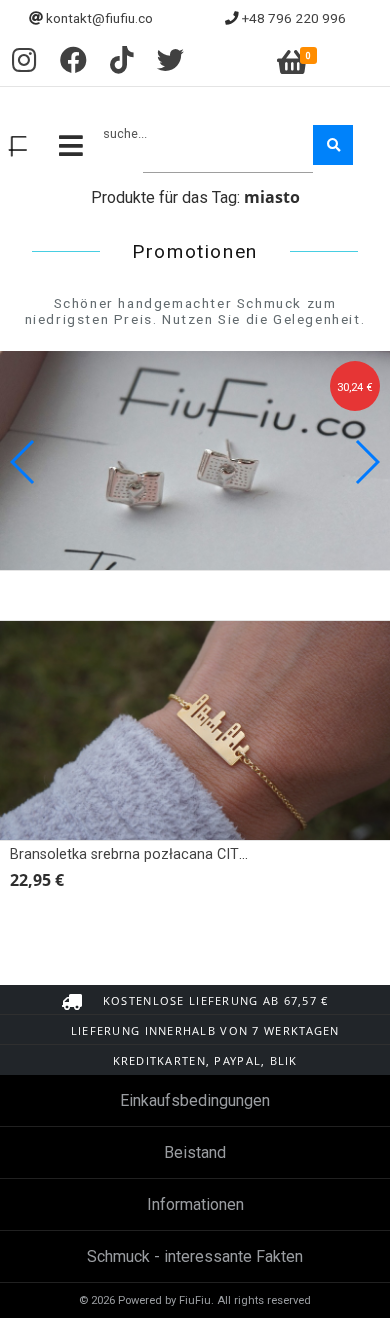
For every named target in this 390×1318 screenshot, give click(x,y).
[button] (366, 462)
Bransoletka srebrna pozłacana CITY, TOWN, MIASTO (183, 854)
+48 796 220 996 (294, 18)
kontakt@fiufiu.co (99, 18)
